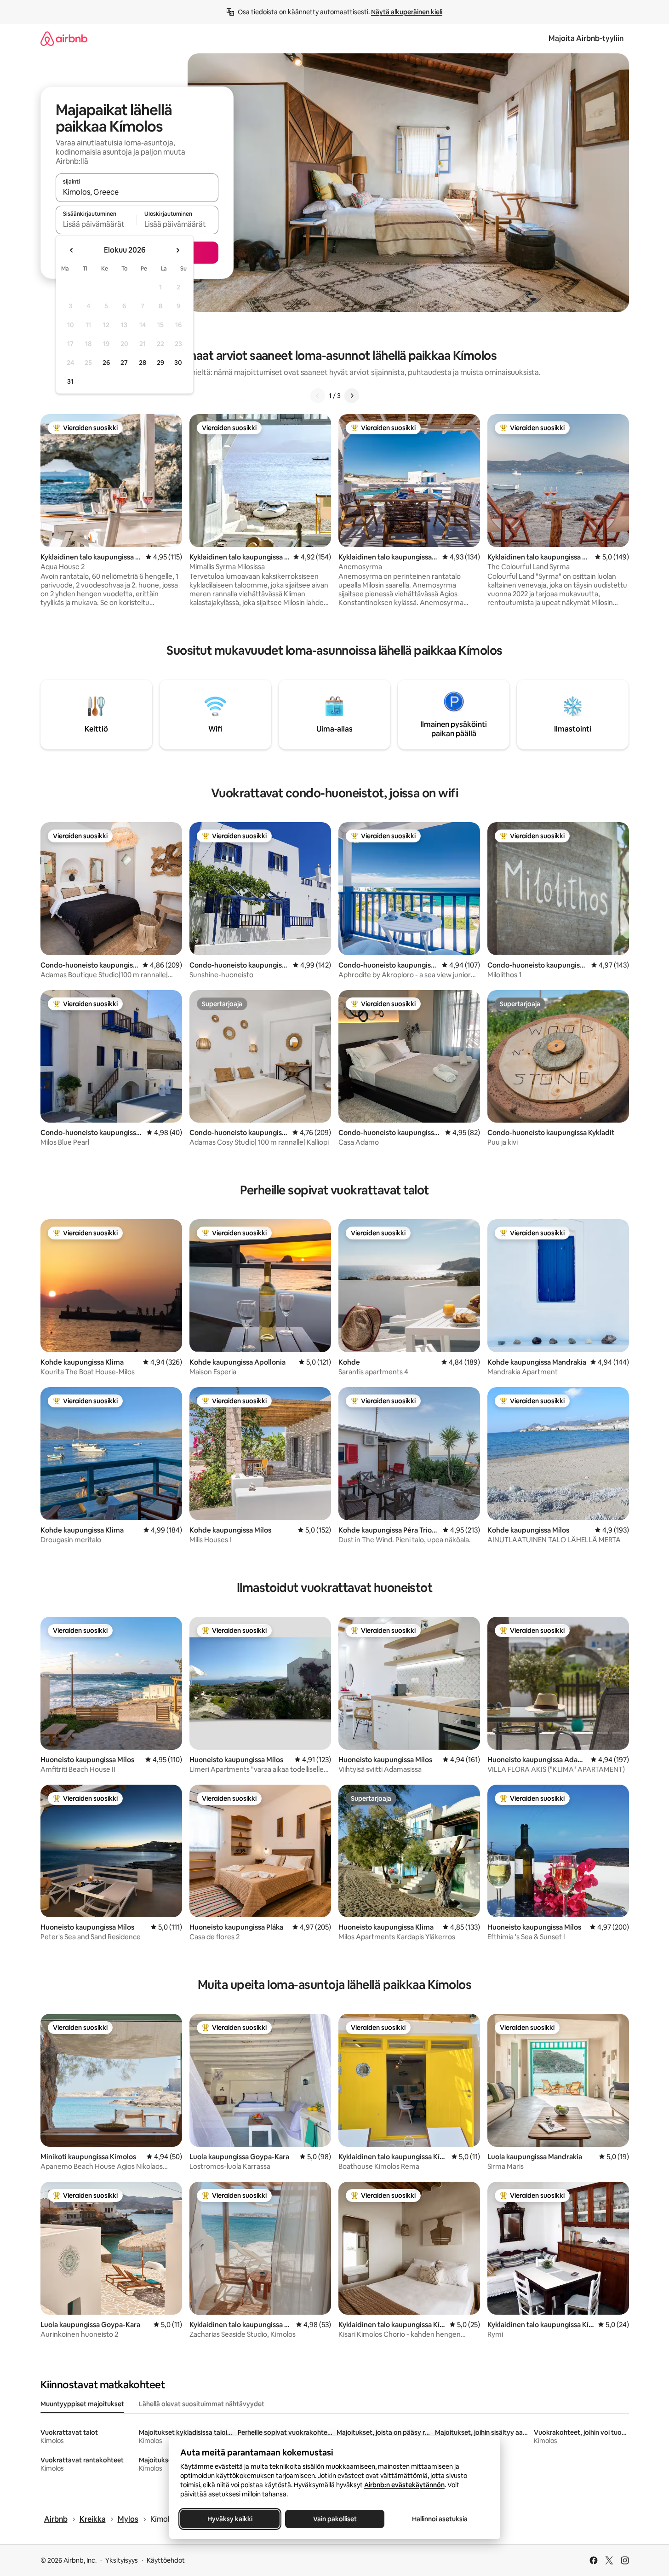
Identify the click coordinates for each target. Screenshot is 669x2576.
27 (124, 363)
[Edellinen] (318, 396)
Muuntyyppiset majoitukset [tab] (82, 2404)
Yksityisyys (122, 2560)
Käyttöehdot (166, 2560)
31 (70, 381)
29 (160, 363)
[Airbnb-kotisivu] (64, 38)
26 (106, 363)
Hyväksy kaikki (230, 2519)
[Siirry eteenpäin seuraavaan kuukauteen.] (177, 250)
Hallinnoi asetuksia (439, 2519)
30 (178, 363)
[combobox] (137, 192)
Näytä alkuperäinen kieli (407, 12)
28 (143, 363)
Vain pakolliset (334, 2519)
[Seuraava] (352, 396)
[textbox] (96, 224)
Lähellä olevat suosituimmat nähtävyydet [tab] (202, 2404)
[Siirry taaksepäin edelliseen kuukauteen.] (72, 250)
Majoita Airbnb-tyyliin (586, 38)
